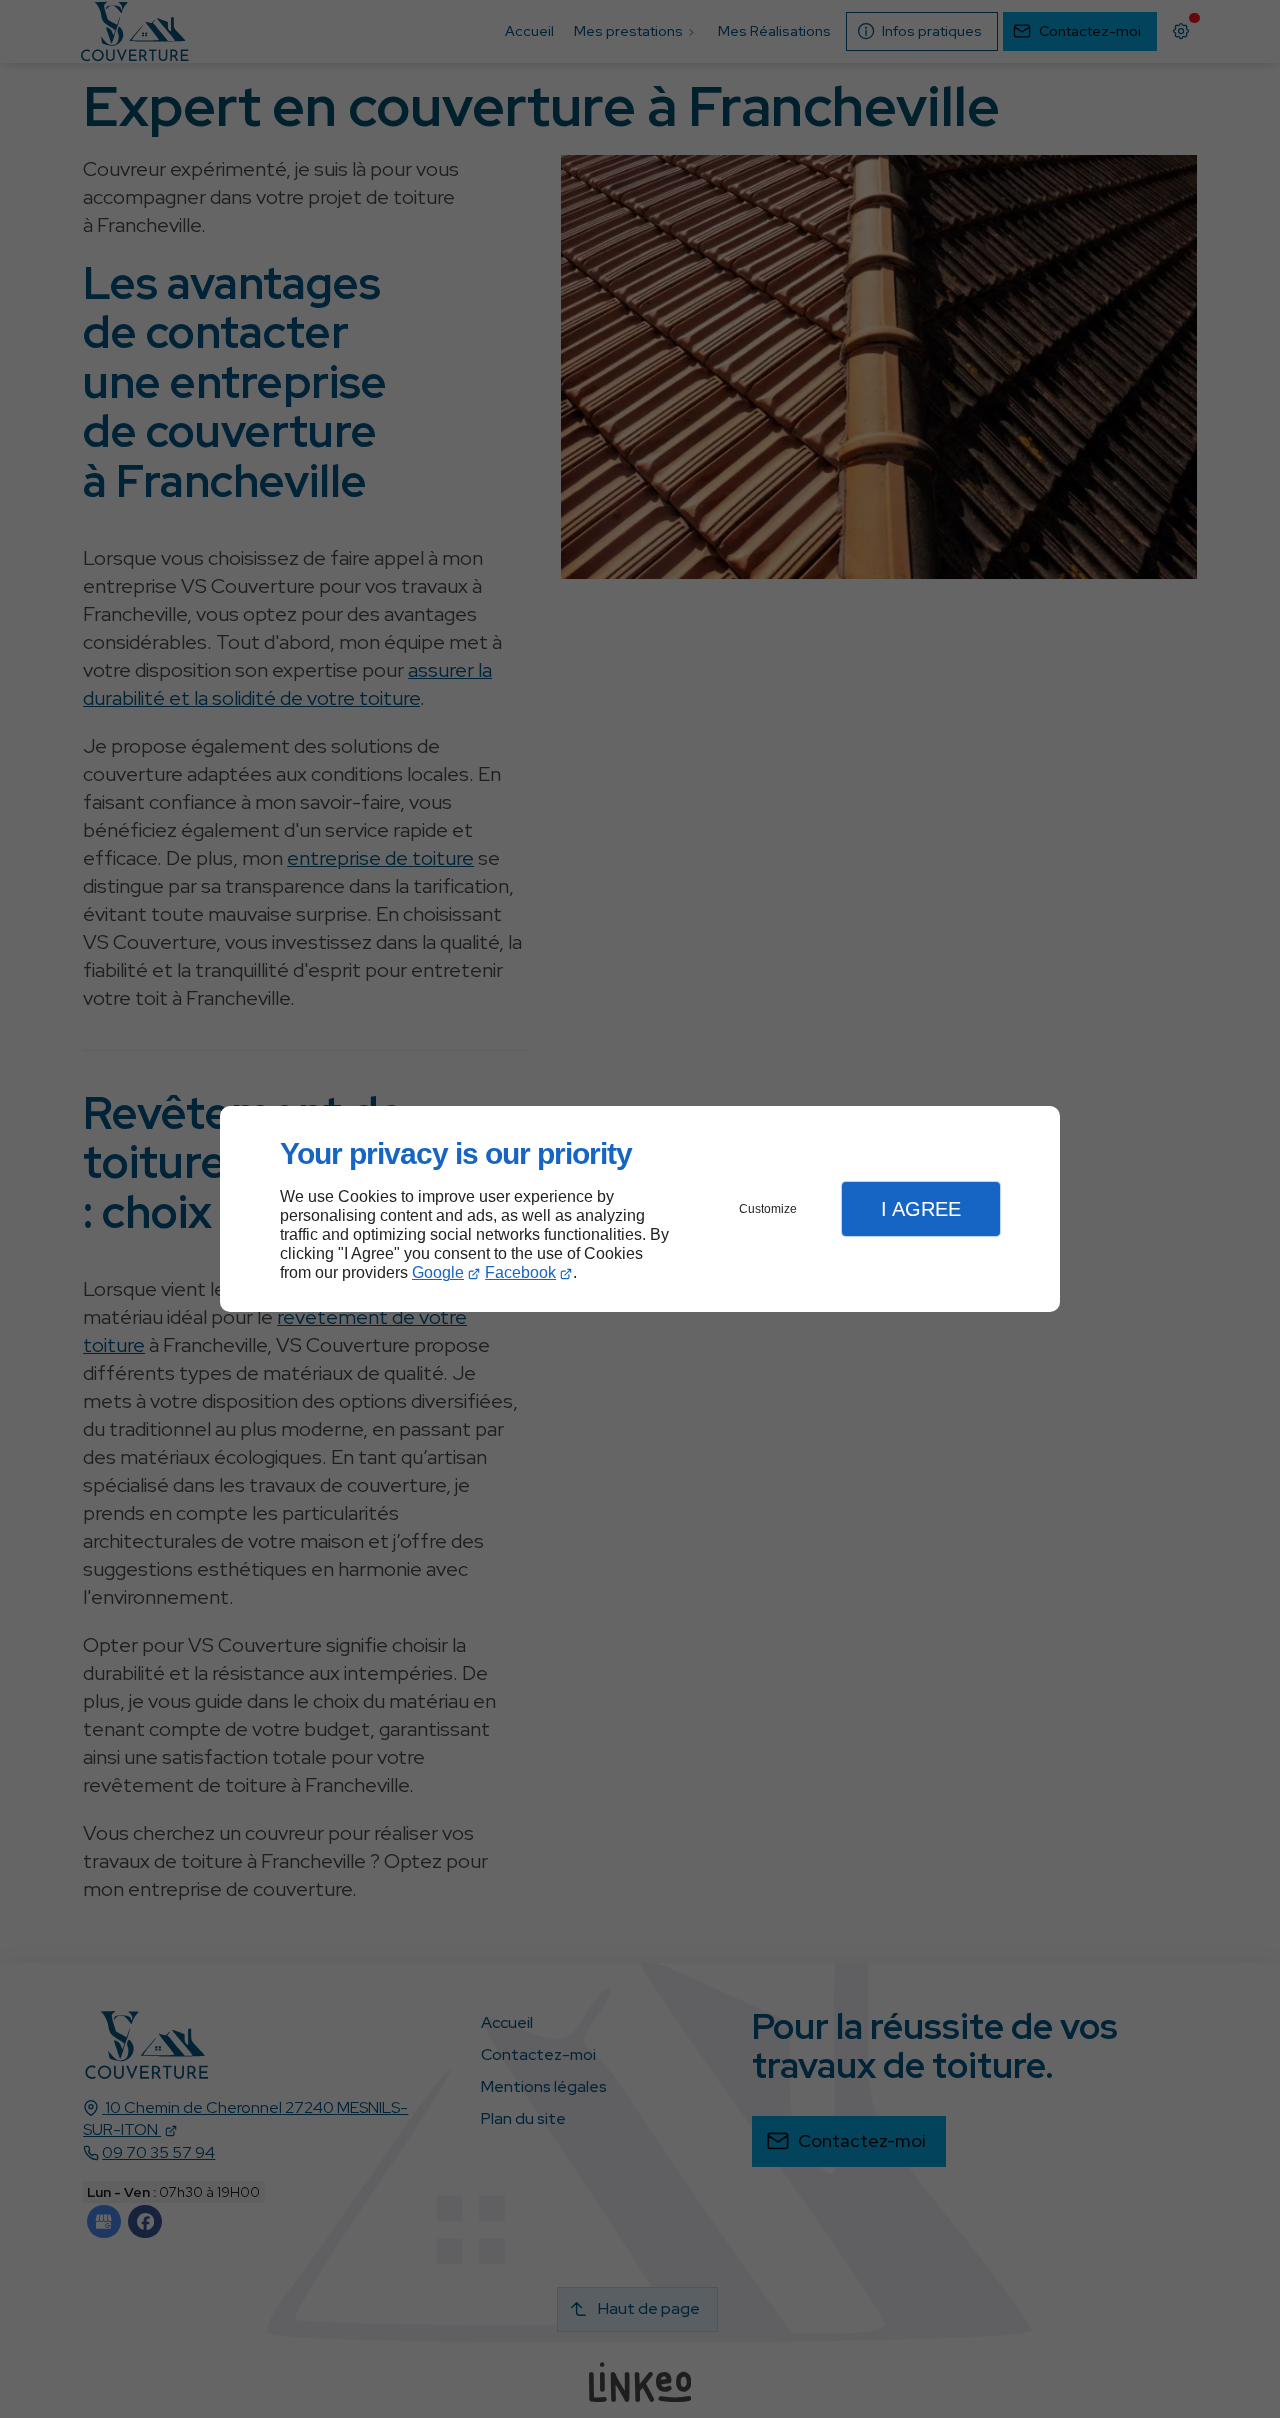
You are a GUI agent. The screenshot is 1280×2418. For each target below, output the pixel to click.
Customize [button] (768, 1209)
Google (438, 1272)
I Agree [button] (921, 1209)
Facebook (520, 1272)
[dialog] (640, 1209)
